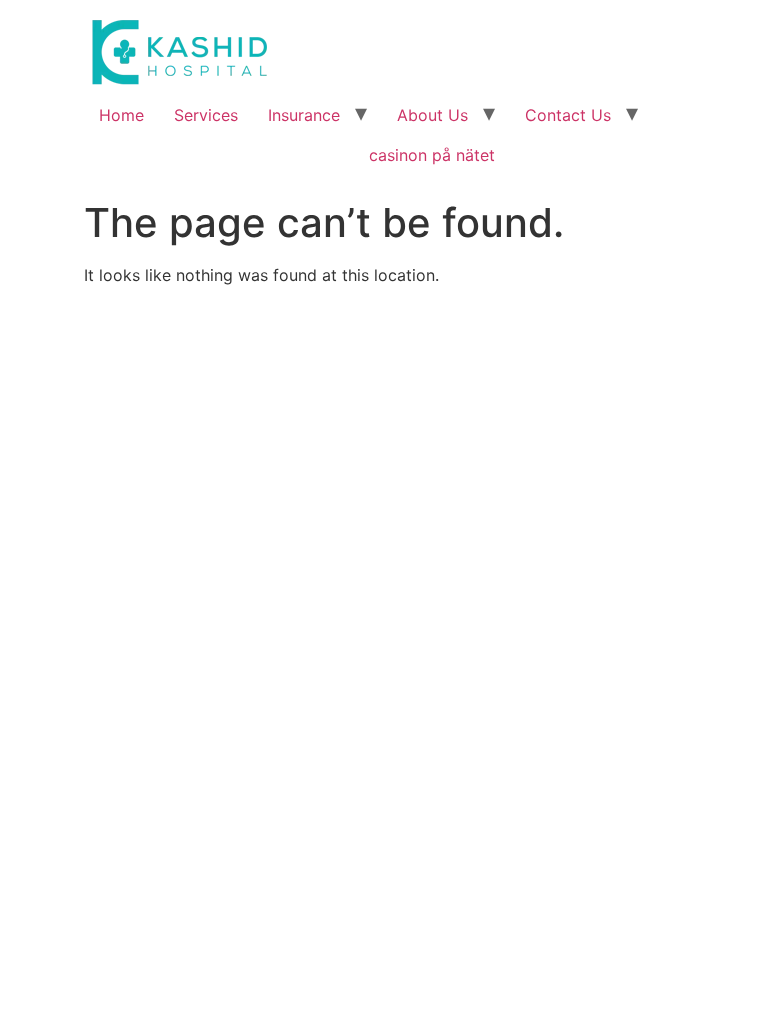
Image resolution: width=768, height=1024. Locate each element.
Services (206, 115)
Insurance (304, 115)
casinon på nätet (432, 155)
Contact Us (568, 115)
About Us (432, 115)
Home (121, 115)
